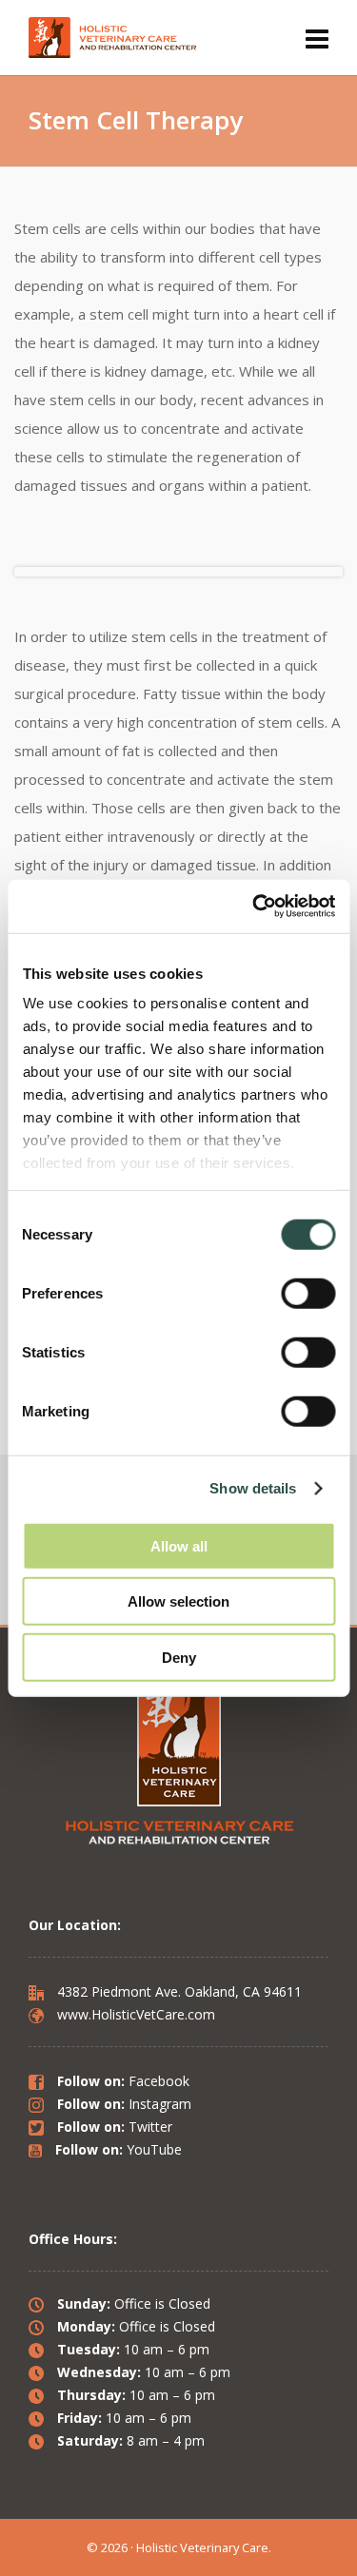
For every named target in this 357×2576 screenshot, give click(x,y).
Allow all (179, 1545)
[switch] (308, 1293)
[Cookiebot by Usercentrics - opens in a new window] (254, 907)
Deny (179, 1657)
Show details (253, 1488)
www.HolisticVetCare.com (134, 2014)
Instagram (160, 2104)
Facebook (159, 2081)
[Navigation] (317, 38)
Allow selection (178, 1601)
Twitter (150, 2127)
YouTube (154, 2149)
